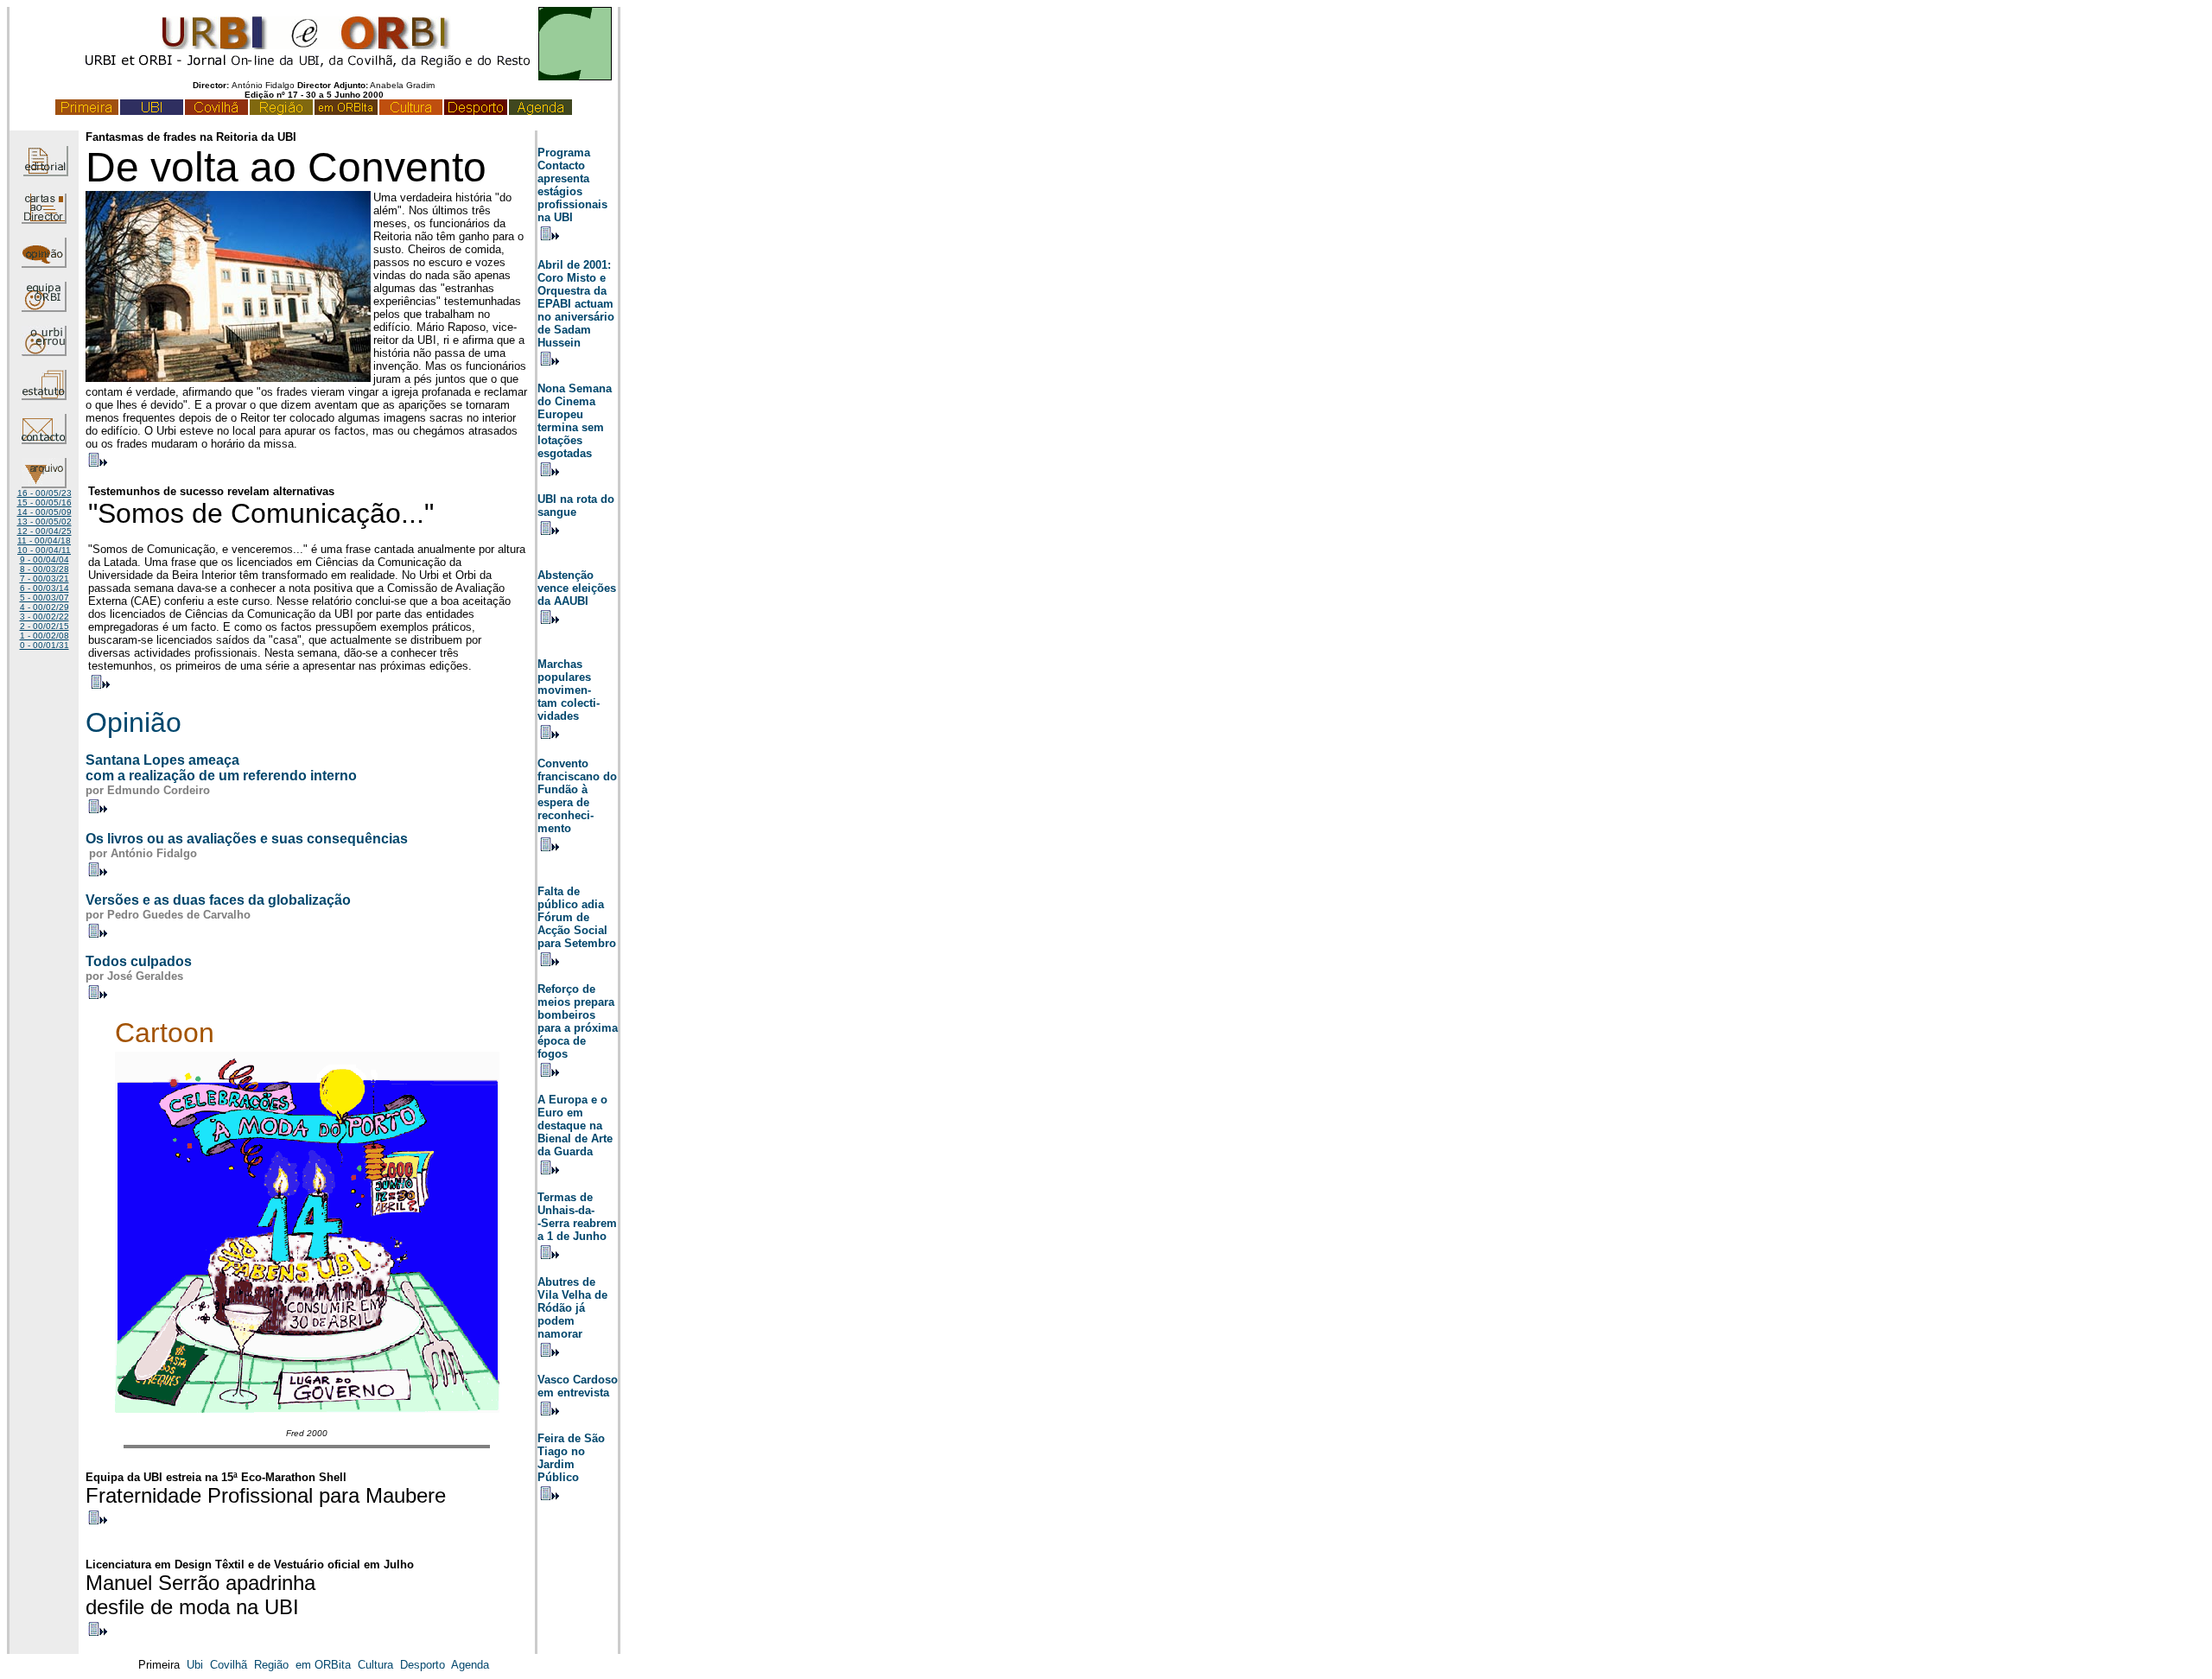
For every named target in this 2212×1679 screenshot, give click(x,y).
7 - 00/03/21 (44, 579)
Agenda (470, 1665)
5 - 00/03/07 (44, 598)
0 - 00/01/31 (44, 645)
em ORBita (323, 1665)
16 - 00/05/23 (44, 493)
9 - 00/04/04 (44, 560)
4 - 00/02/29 (44, 607)
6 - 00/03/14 (44, 588)
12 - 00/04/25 (44, 531)
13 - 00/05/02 (44, 522)
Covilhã (229, 1665)
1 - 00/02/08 (44, 636)
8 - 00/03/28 (44, 569)
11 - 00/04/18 (44, 541)
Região (271, 1665)
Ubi (195, 1665)
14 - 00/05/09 (44, 512)
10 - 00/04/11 (44, 550)
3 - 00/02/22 (44, 617)
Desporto (423, 1665)
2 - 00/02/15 (44, 626)
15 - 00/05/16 (44, 502)
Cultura (375, 1665)
